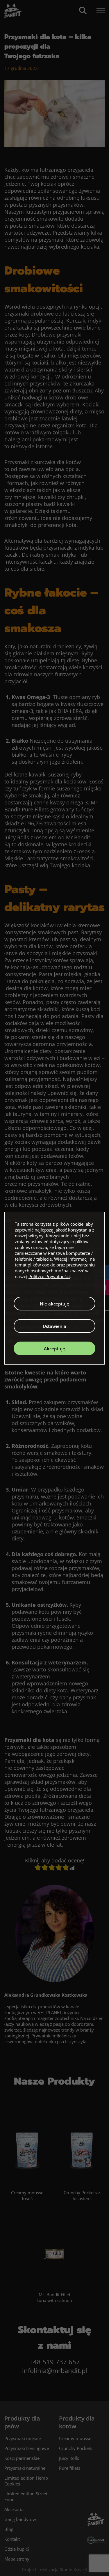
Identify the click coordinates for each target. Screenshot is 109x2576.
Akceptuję (54, 1349)
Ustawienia (54, 1326)
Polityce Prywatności (49, 1276)
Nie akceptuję (54, 1304)
